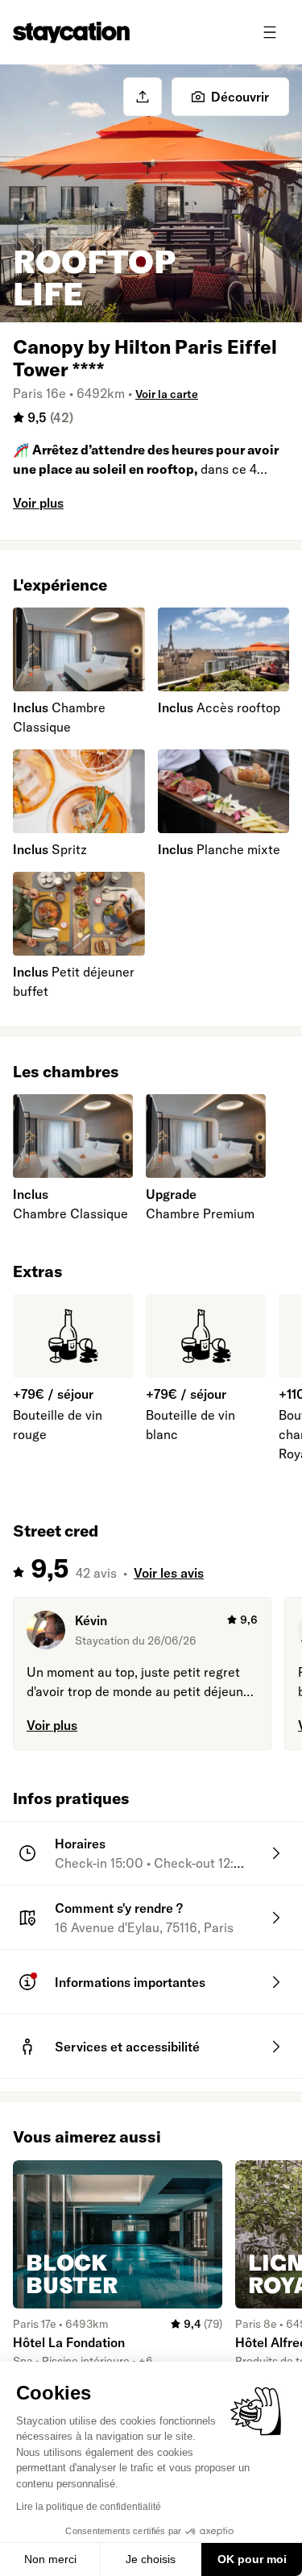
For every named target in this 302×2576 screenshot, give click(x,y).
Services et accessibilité (127, 2047)
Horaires (80, 1844)
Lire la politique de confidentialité (89, 2507)
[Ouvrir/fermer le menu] (270, 32)
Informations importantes (130, 1982)
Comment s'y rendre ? (119, 1908)
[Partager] (143, 97)
